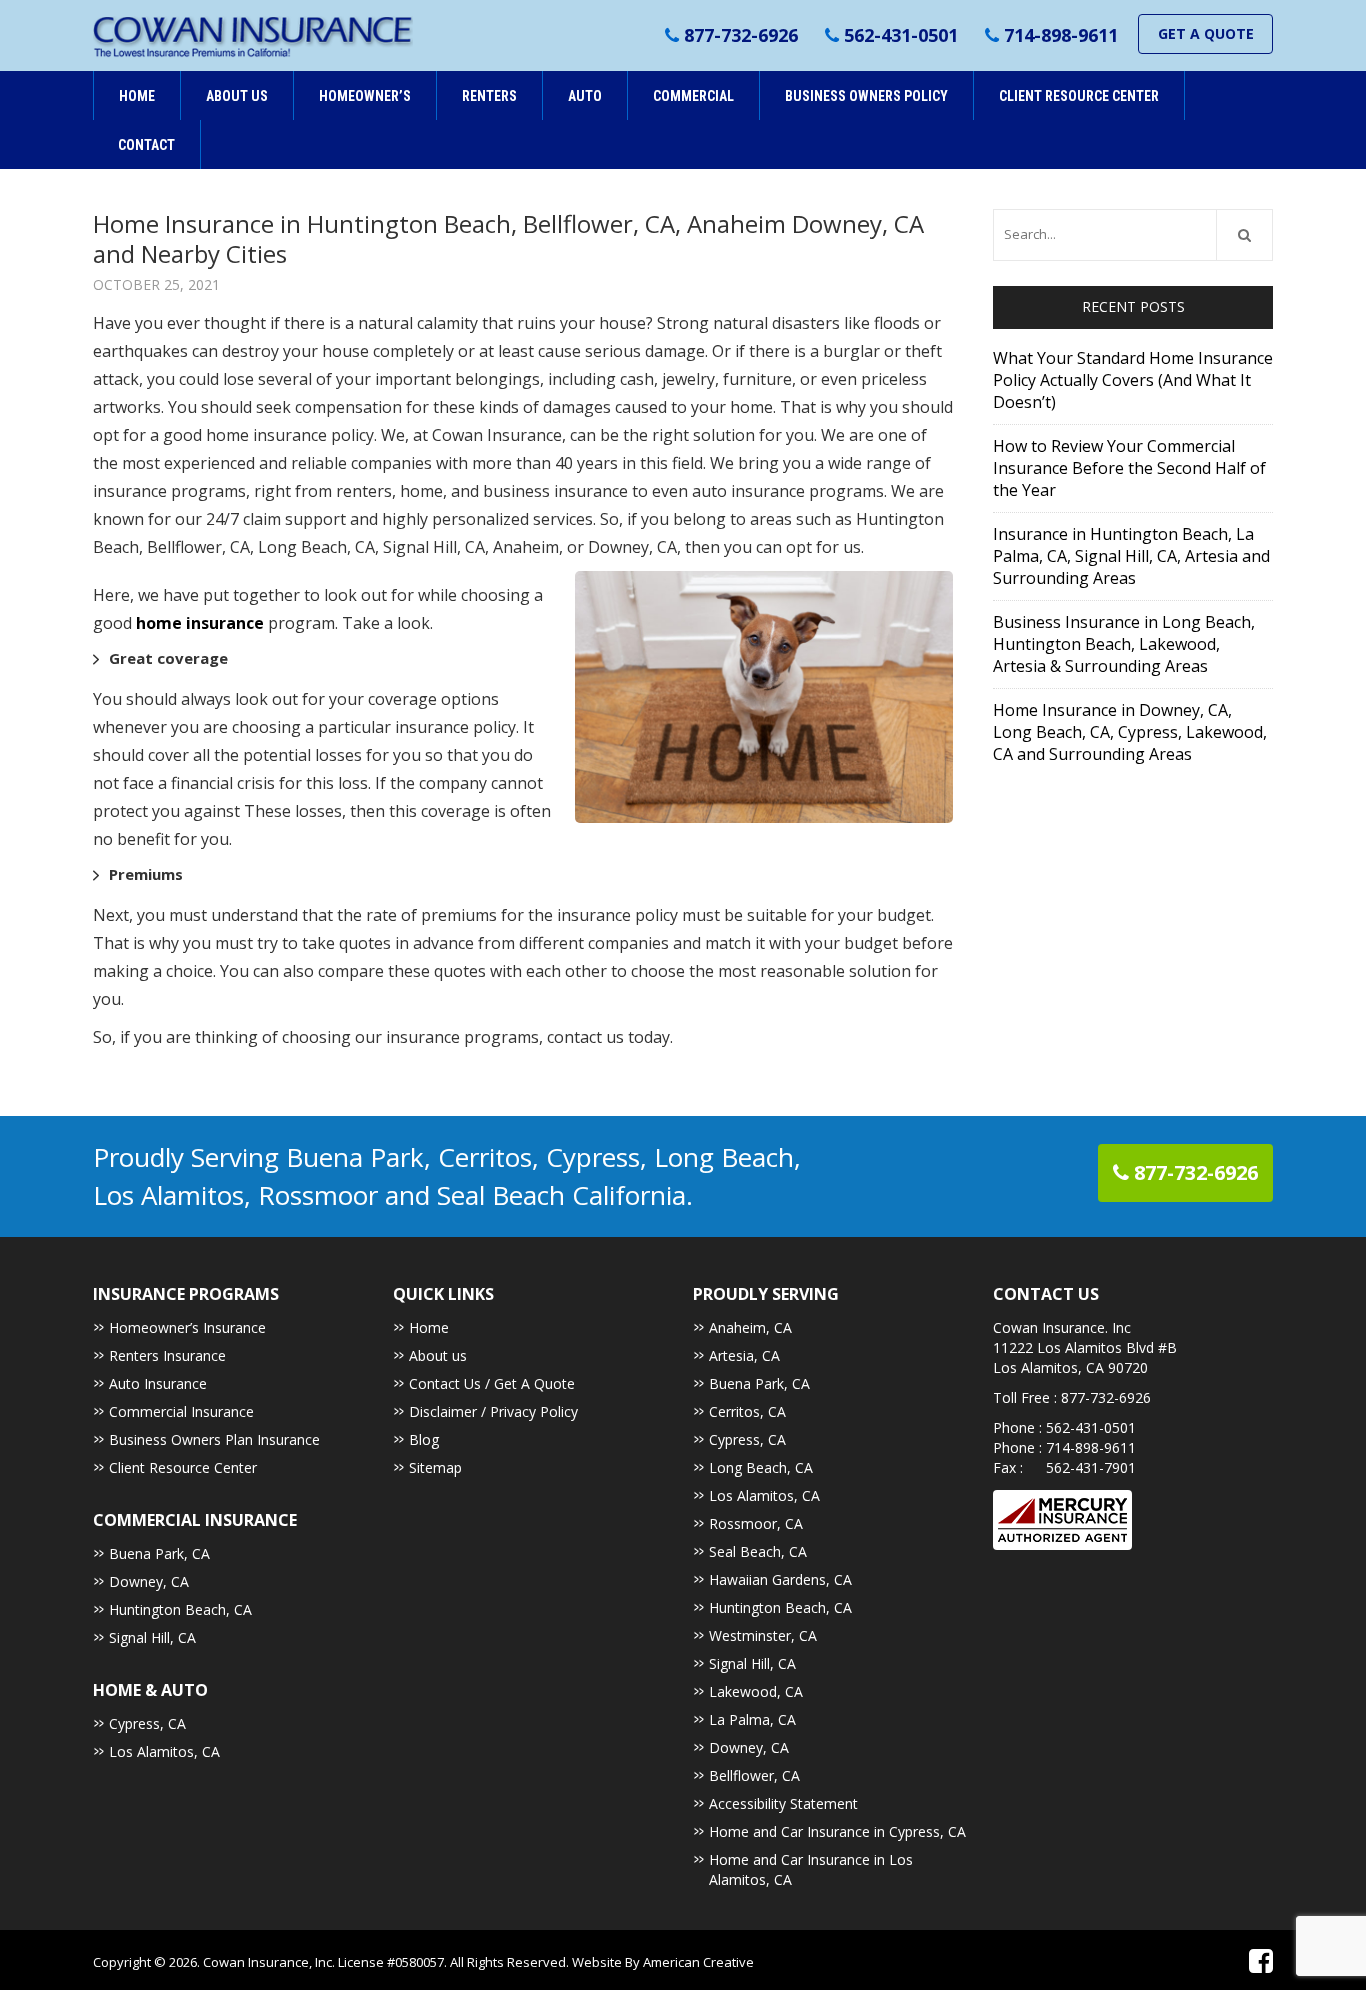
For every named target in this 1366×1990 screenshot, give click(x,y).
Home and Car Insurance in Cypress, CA (837, 1831)
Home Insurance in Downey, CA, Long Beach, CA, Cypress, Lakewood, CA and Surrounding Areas (1130, 732)
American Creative (698, 1962)
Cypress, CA (147, 1723)
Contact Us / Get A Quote (492, 1383)
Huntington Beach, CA (180, 1609)
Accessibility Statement (783, 1803)
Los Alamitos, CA (164, 1751)
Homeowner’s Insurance (187, 1327)
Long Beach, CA (761, 1467)
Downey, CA (149, 1581)
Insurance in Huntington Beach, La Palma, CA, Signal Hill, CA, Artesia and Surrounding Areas (1131, 556)
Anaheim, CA (750, 1327)
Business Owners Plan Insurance (214, 1439)
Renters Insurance (167, 1355)
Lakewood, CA (756, 1691)
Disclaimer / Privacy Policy (493, 1411)
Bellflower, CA (754, 1775)
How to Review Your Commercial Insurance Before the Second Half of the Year (1129, 468)
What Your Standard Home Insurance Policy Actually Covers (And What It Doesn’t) (1133, 380)
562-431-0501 (901, 35)
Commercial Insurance (181, 1411)
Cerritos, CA (747, 1411)
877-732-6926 (741, 35)
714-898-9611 (1061, 35)
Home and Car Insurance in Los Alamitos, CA (811, 1869)
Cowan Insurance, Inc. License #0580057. (326, 1962)
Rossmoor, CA (756, 1523)
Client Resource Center (183, 1467)
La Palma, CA (752, 1719)
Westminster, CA (763, 1635)
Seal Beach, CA (758, 1551)
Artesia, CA (744, 1355)
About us (438, 1355)
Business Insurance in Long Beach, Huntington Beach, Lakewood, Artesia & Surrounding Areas (1124, 644)
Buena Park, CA (159, 1553)
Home (429, 1327)
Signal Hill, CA (152, 1637)
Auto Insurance (158, 1383)
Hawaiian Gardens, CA (780, 1579)
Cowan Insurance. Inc (1062, 1327)
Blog (424, 1439)
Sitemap (435, 1467)
